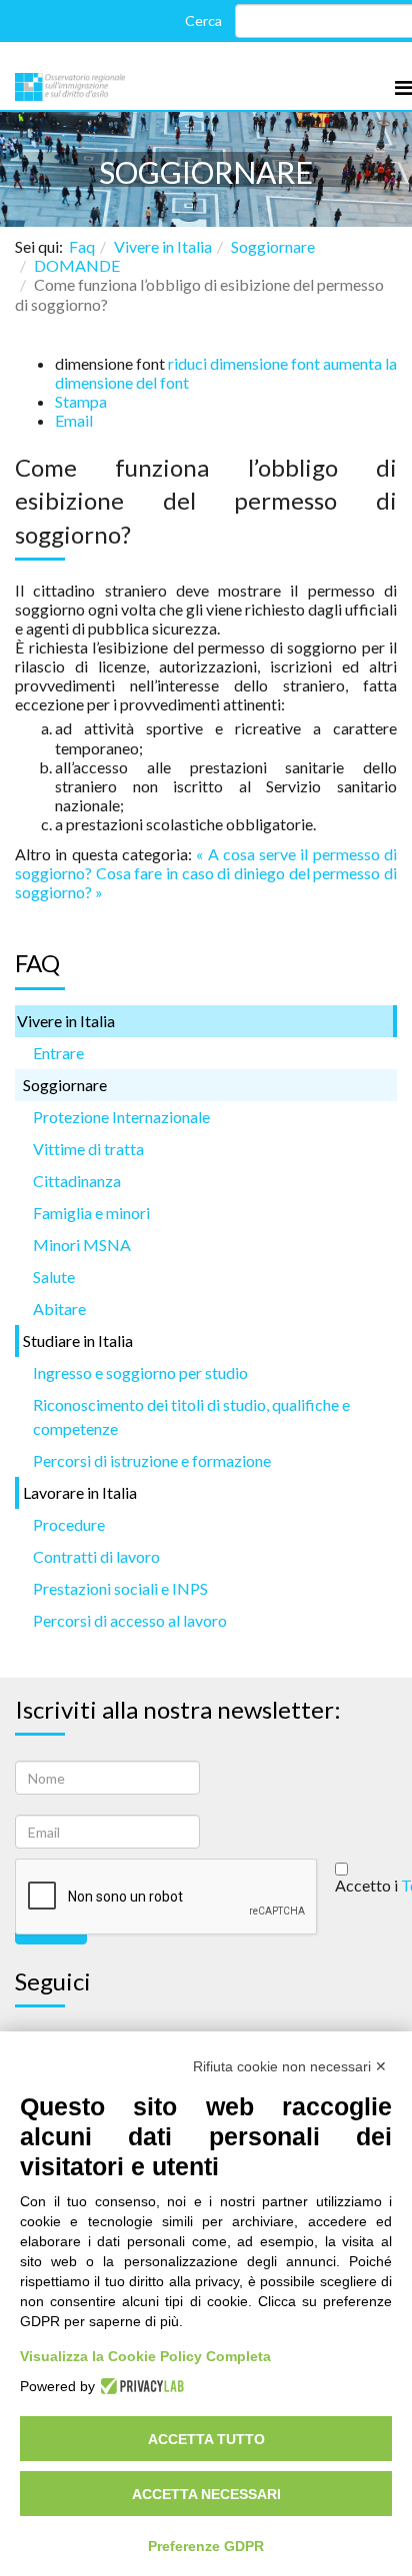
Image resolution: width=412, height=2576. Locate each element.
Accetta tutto (206, 2439)
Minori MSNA (82, 1245)
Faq (82, 246)
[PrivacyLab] (139, 2386)
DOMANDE (77, 265)
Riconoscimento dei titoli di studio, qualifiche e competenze (191, 1416)
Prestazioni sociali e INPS (120, 1588)
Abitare (59, 1308)
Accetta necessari (206, 2494)
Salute (54, 1277)
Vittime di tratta (88, 1149)
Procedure (69, 1524)
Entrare (58, 1053)
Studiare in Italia (78, 1340)
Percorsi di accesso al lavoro (130, 1620)
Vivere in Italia (163, 246)
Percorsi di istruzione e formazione (152, 1460)
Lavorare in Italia (80, 1492)
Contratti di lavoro (96, 1556)
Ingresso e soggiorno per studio (140, 1372)
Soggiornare (273, 246)
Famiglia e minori (91, 1213)
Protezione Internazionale (121, 1117)
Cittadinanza (77, 1181)
